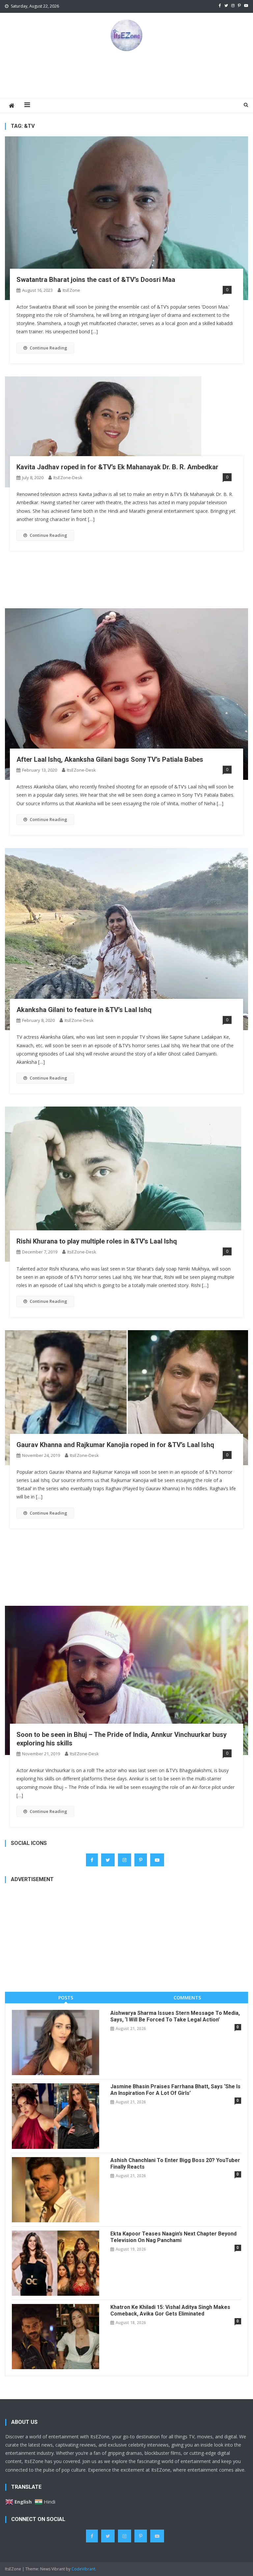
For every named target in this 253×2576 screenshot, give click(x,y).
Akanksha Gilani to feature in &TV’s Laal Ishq (84, 1010)
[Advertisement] (126, 74)
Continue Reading (48, 348)
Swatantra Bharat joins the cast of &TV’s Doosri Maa (96, 280)
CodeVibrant (83, 2569)
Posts (66, 1998)
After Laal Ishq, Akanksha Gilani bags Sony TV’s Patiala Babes (110, 759)
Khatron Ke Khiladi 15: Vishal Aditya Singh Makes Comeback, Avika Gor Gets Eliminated (170, 2310)
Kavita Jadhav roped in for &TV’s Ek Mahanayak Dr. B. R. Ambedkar (117, 467)
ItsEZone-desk (68, 478)
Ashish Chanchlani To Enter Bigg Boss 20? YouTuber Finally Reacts (175, 2164)
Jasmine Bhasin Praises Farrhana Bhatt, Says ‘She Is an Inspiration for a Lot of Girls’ (175, 2090)
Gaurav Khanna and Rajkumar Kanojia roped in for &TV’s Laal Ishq (115, 1445)
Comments (187, 1998)
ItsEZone (71, 290)
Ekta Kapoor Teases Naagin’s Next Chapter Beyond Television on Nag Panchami (173, 2237)
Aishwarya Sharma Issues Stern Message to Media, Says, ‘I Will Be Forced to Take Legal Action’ (175, 2016)
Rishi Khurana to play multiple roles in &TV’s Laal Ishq (97, 1241)
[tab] (66, 1998)
